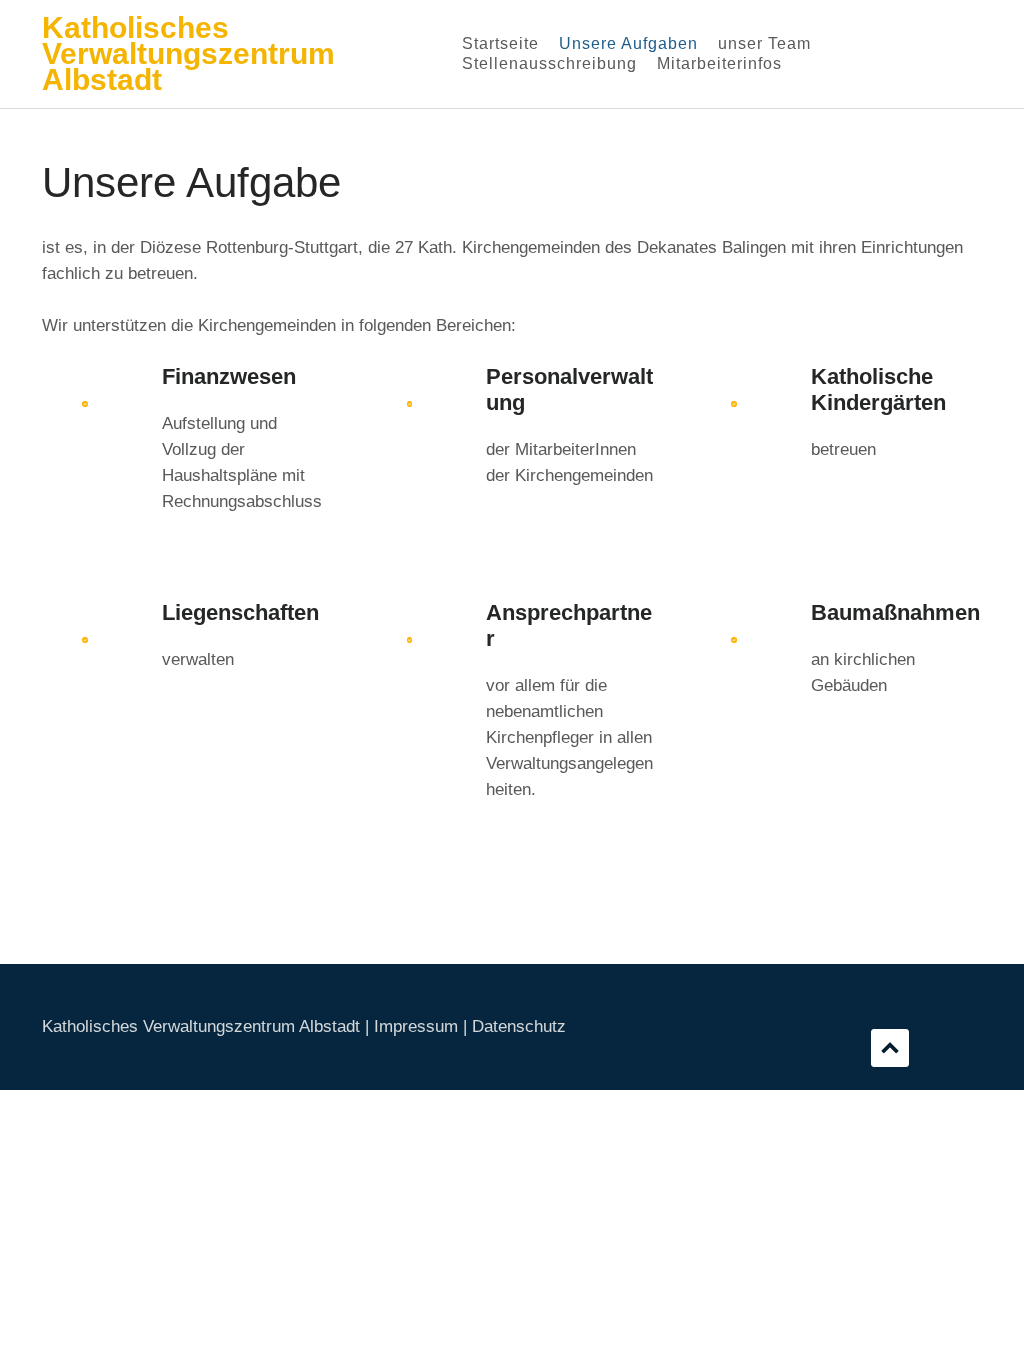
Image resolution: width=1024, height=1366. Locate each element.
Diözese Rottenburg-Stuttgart (249, 247)
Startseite (500, 43)
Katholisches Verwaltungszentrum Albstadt (188, 53)
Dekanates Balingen (711, 247)
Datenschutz (519, 1026)
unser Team (764, 43)
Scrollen (890, 1048)
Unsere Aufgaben (628, 43)
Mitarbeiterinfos (719, 63)
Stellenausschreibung (549, 63)
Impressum (416, 1026)
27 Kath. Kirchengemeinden (497, 247)
